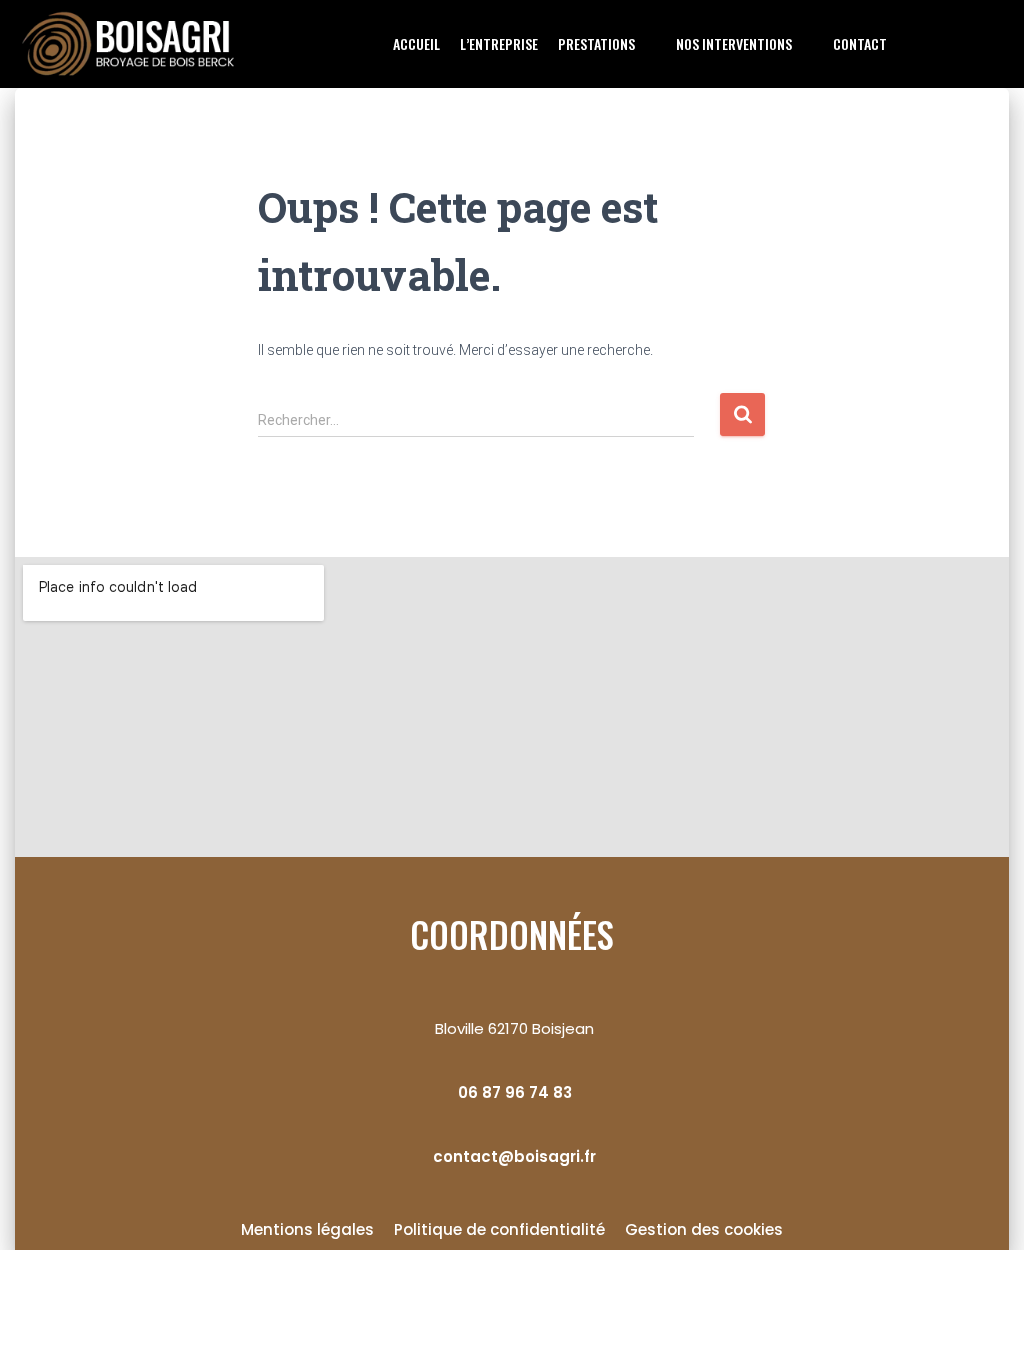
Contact (860, 43)
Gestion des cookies (704, 1229)
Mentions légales (307, 1229)
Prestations (596, 43)
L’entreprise (499, 43)
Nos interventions (734, 43)
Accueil (416, 43)
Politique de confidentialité (499, 1229)
